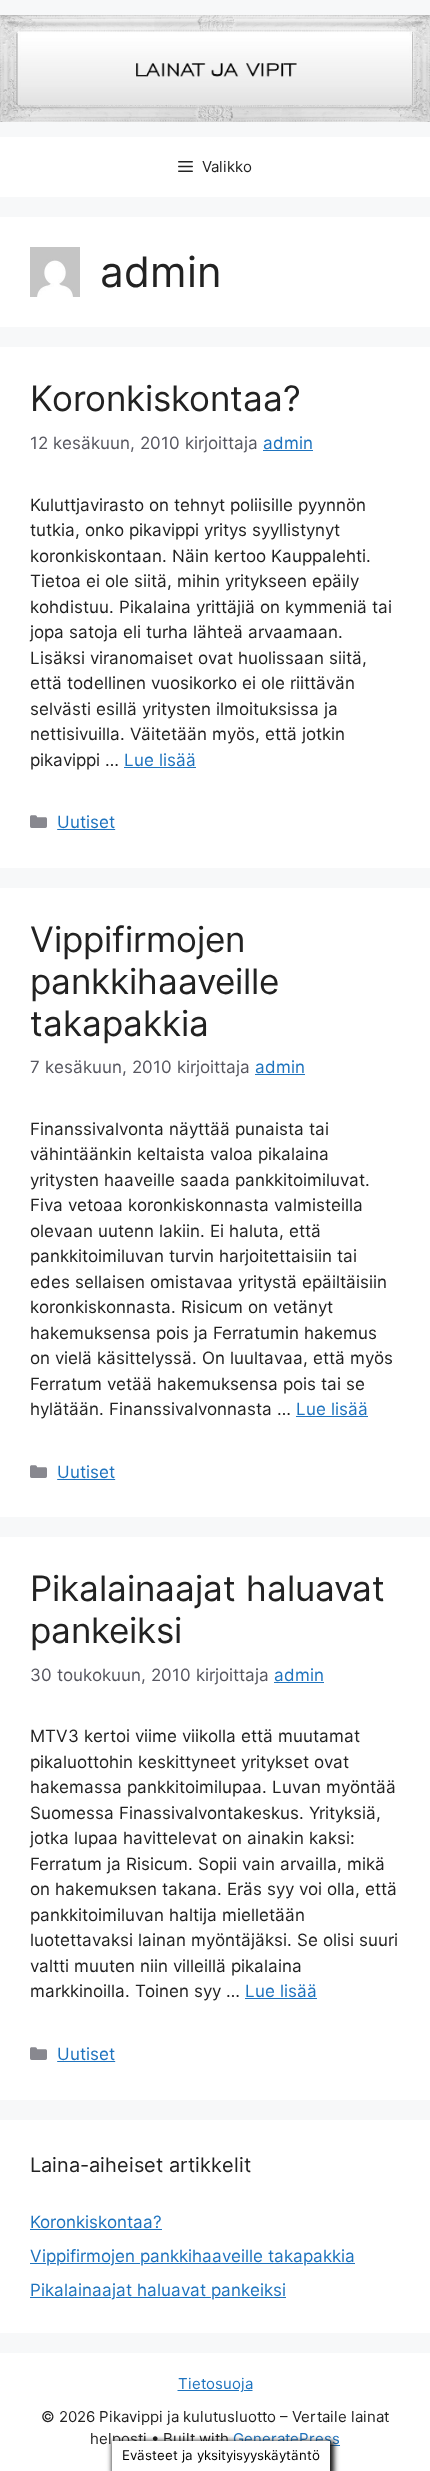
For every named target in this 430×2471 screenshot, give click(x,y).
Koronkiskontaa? (165, 398)
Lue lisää (160, 760)
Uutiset (86, 822)
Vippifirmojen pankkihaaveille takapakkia (154, 981)
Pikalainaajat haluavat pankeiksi (158, 2290)
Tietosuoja (215, 2383)
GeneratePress (286, 2438)
